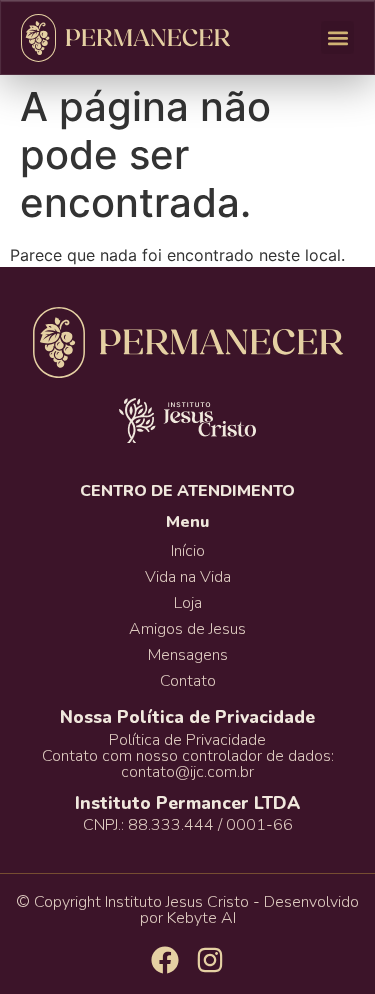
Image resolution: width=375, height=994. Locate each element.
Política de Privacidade (187, 740)
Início (188, 551)
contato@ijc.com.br (187, 772)
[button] (337, 37)
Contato (188, 681)
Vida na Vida (188, 577)
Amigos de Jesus (187, 629)
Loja (188, 603)
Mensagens (188, 655)
